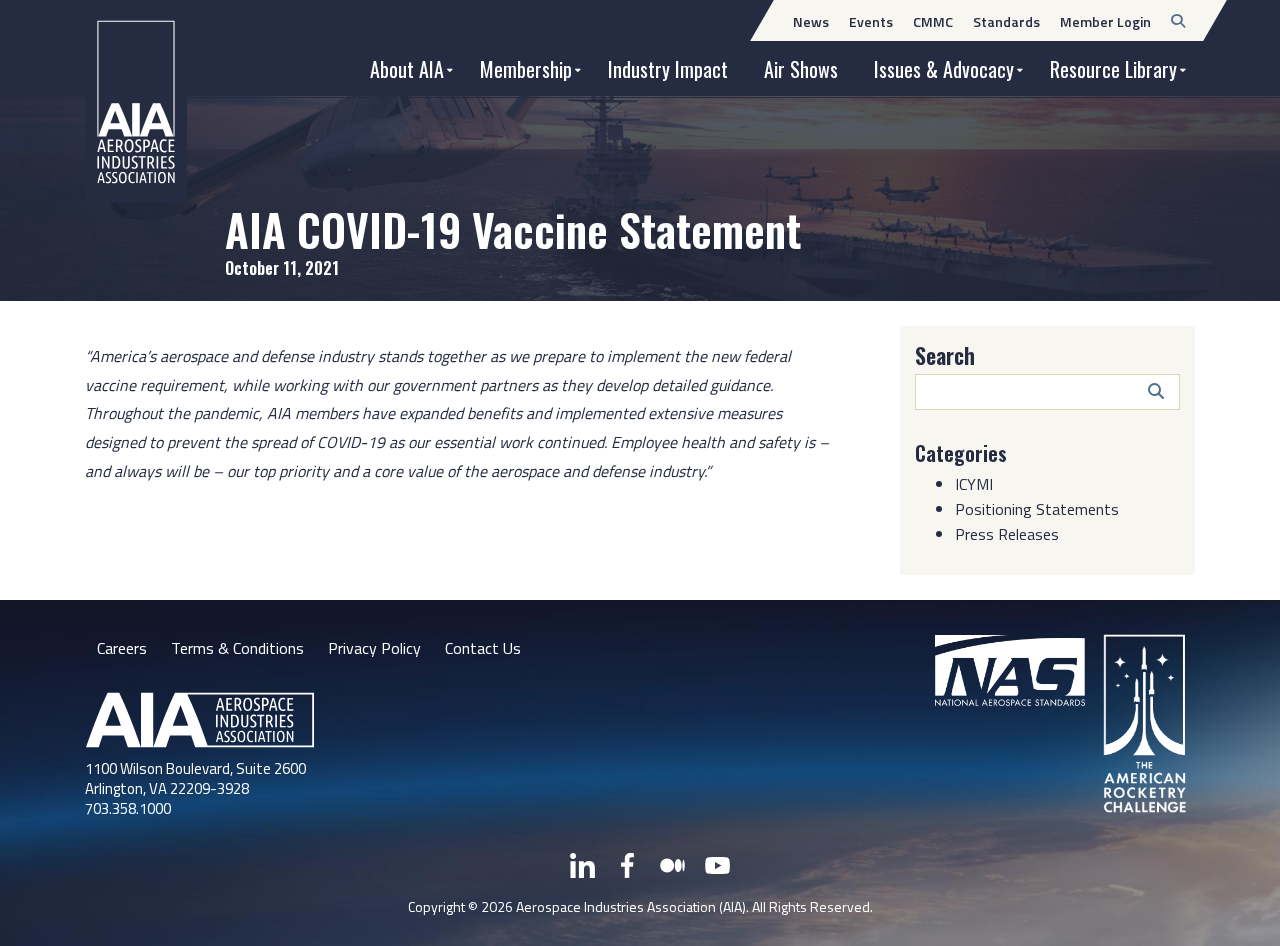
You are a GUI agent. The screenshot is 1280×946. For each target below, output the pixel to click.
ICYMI (974, 484)
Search (945, 355)
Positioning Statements (1037, 509)
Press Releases (1007, 534)
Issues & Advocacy (944, 69)
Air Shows (801, 69)
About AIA (407, 69)
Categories (961, 453)
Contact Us (483, 648)
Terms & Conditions (237, 648)
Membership (526, 69)
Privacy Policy (374, 648)
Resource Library (1113, 69)
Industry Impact (668, 69)
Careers (122, 648)
